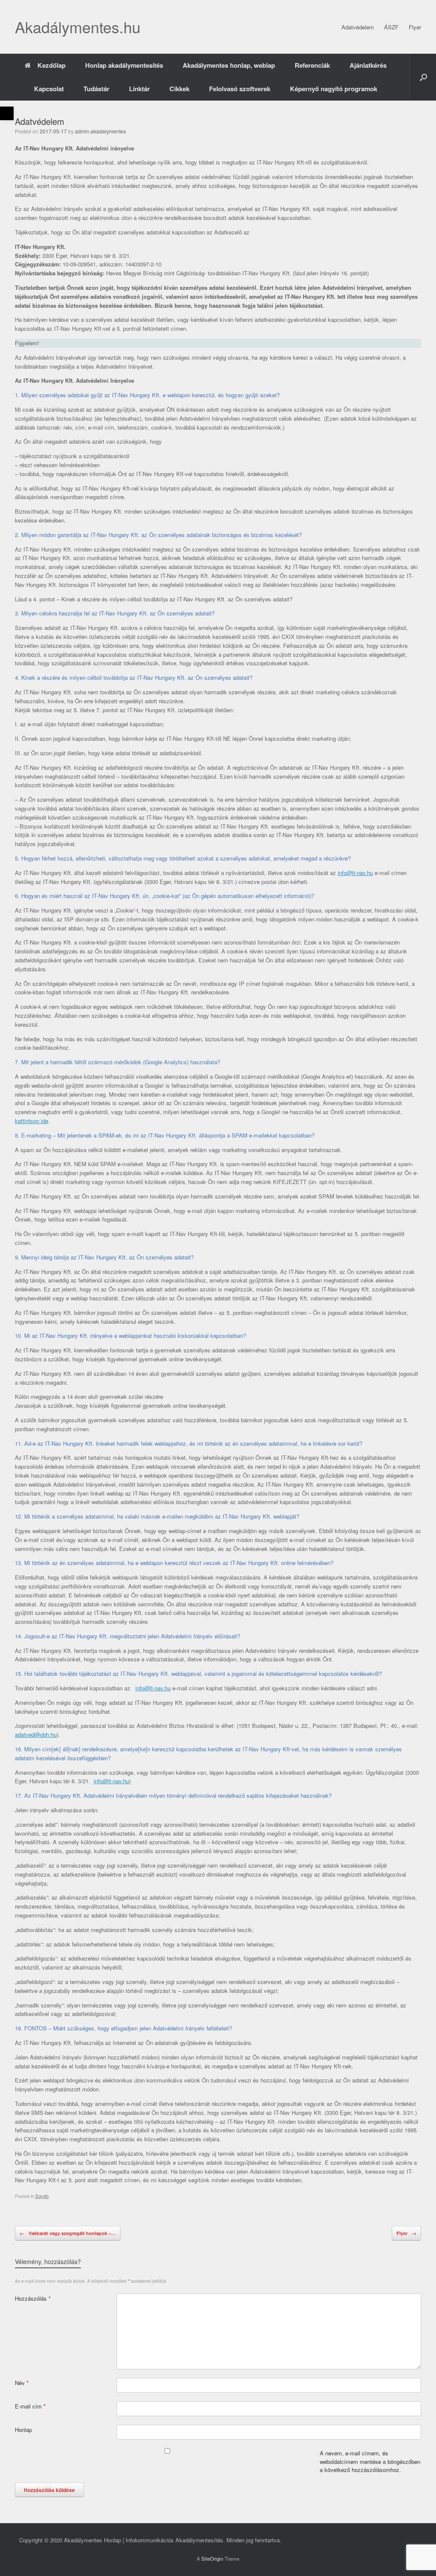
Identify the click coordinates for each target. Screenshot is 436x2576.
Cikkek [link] (179, 89)
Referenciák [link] (312, 65)
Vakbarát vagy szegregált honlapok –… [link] (68, 2233)
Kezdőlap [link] (52, 65)
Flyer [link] (415, 27)
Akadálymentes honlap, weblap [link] (229, 65)
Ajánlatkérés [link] (368, 65)
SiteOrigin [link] (212, 2559)
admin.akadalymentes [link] (100, 131)
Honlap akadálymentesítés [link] (124, 65)
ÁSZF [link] (391, 27)
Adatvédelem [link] (358, 27)
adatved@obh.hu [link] (36, 1734)
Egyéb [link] (42, 2196)
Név (22, 2383)
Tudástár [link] (96, 89)
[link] (7, 113)
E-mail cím (30, 2406)
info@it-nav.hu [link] (355, 873)
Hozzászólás (33, 2298)
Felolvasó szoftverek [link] (240, 89)
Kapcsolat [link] (49, 89)
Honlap (23, 2430)
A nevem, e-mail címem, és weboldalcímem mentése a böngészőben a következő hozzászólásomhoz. (370, 2461)
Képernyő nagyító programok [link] (334, 89)
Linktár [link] (139, 89)
